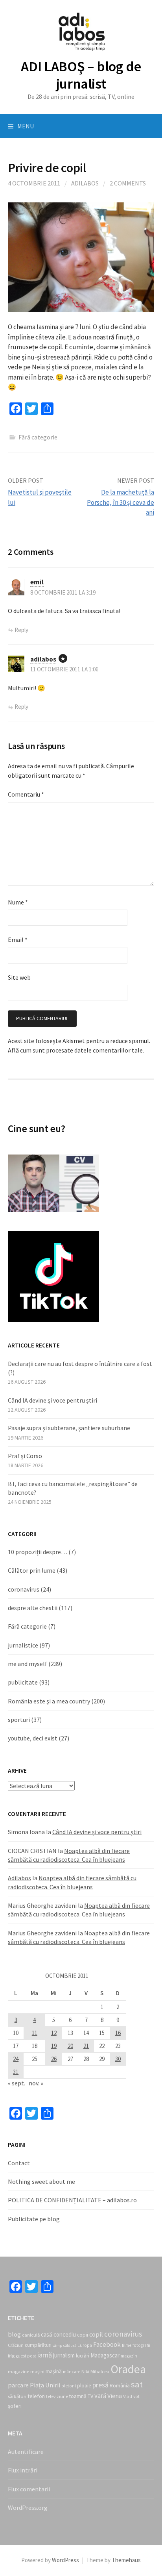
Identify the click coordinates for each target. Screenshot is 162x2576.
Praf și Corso (25, 1456)
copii (83, 2335)
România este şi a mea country (49, 1701)
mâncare (72, 2372)
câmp (57, 2345)
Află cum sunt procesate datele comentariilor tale (75, 1050)
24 (16, 2059)
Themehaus (126, 2560)
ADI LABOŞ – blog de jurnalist (81, 75)
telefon (36, 2396)
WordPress (65, 2560)
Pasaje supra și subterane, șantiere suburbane (69, 1428)
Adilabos (85, 183)
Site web (19, 977)
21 (86, 2046)
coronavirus (24, 1589)
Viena (115, 2396)
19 (54, 2046)
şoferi (15, 2406)
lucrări (83, 2356)
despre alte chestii (33, 1608)
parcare (18, 2385)
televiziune (57, 2396)
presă (100, 2385)
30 (118, 2059)
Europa (85, 2345)
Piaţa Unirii (45, 2385)
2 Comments (128, 183)
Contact (19, 2163)
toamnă (78, 2396)
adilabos (43, 659)
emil (37, 582)
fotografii (141, 2345)
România (120, 2385)
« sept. (17, 2083)
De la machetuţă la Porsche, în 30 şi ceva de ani (121, 502)
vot (136, 2396)
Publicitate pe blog (34, 2219)
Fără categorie (27, 1626)
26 (54, 2059)
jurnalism (64, 2355)
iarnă (45, 2355)
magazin (129, 2356)
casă (47, 2334)
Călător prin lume (32, 1570)
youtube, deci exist (33, 1738)
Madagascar (105, 2355)
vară (100, 2396)
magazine (18, 2371)
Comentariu (26, 794)
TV (90, 2396)
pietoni (69, 2386)
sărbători (17, 2396)
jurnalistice (23, 1645)
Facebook (107, 2344)
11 (35, 2033)
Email (18, 940)
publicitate (23, 1682)
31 (16, 2072)
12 (54, 2033)
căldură (70, 2345)
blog (14, 2334)
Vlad (128, 2396)
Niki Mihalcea (95, 2371)
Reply (21, 630)
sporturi (19, 1720)
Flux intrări (23, 2470)
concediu (65, 2334)
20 (70, 2046)
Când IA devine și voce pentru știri (52, 1400)
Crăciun (16, 2345)
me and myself (28, 1664)
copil (96, 2334)
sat (137, 2384)
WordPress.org (28, 2507)
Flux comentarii (29, 2489)
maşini (37, 2371)
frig (11, 2356)
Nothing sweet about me (41, 2181)
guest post (26, 2356)
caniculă (31, 2335)
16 (118, 2033)
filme (127, 2345)
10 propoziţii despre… (38, 1552)
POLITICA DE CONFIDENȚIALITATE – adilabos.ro (72, 2200)
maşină (54, 2371)
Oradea (128, 2369)
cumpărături (38, 2345)
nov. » (36, 2083)
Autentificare (26, 2452)
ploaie (84, 2386)
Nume (18, 902)
